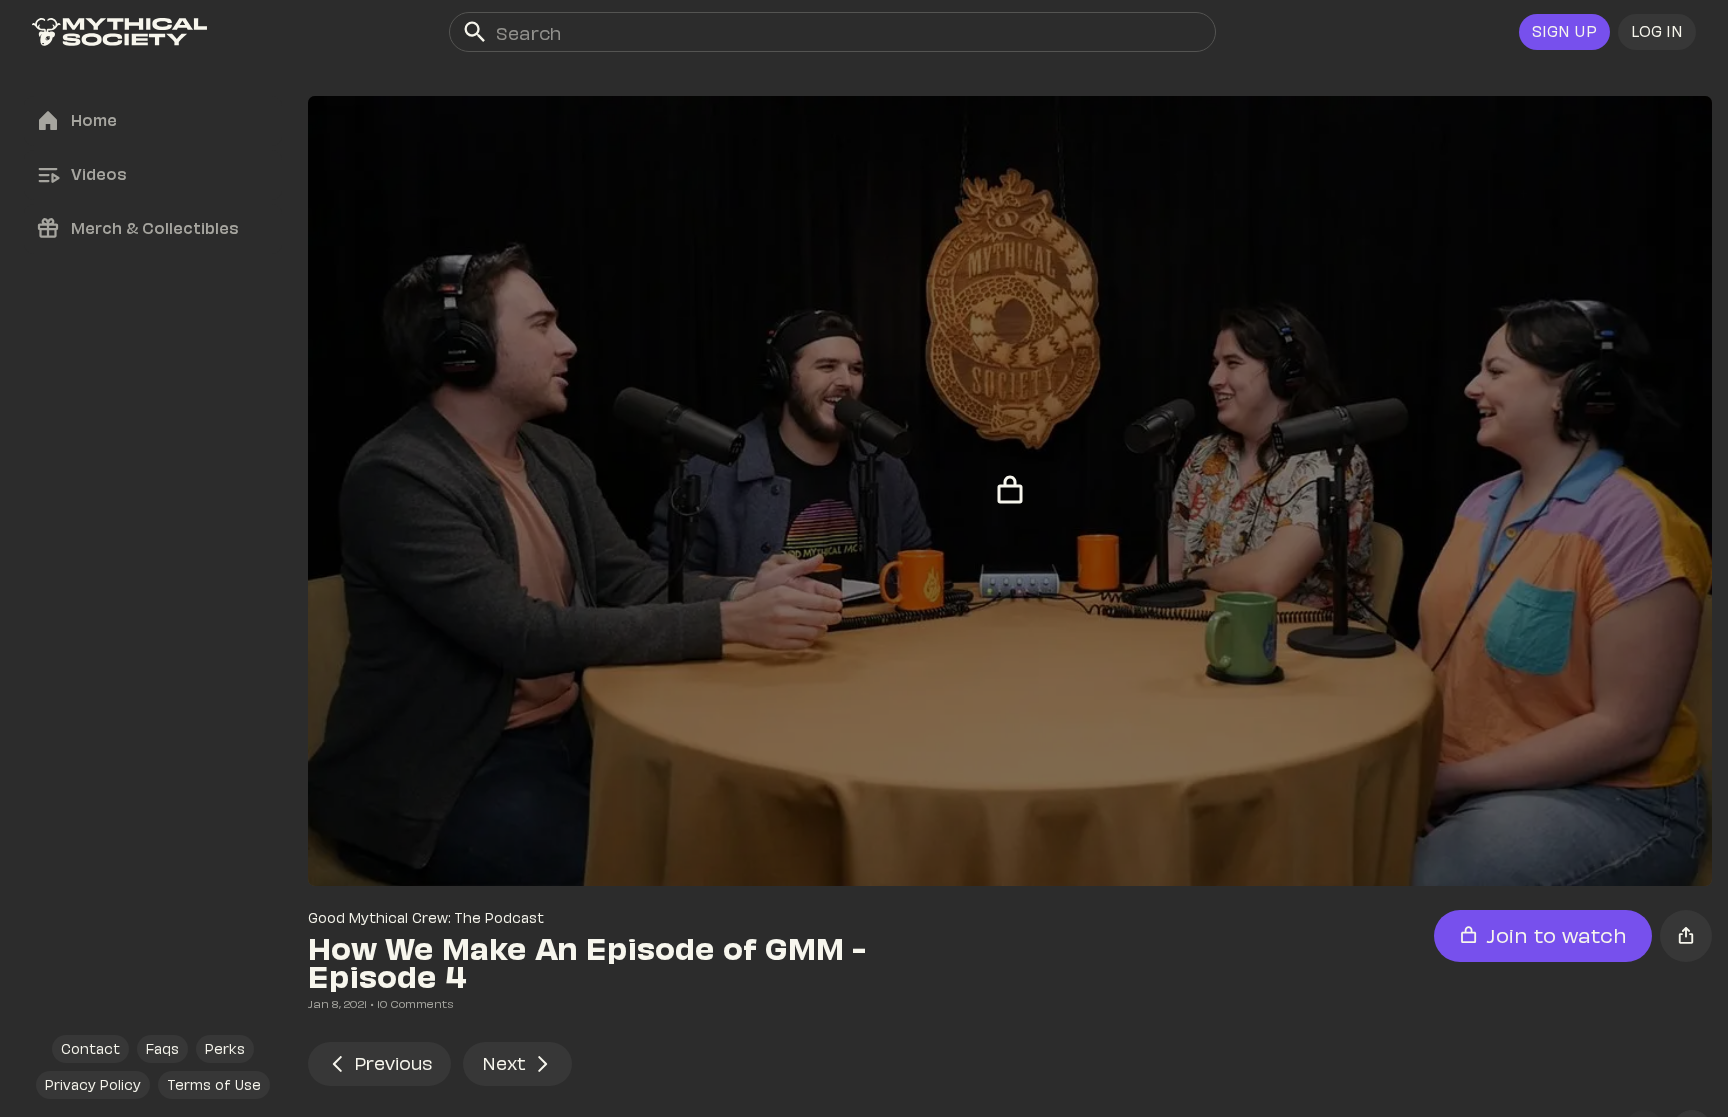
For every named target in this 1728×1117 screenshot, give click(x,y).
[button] (1657, 32)
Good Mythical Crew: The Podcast (426, 917)
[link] (119, 32)
